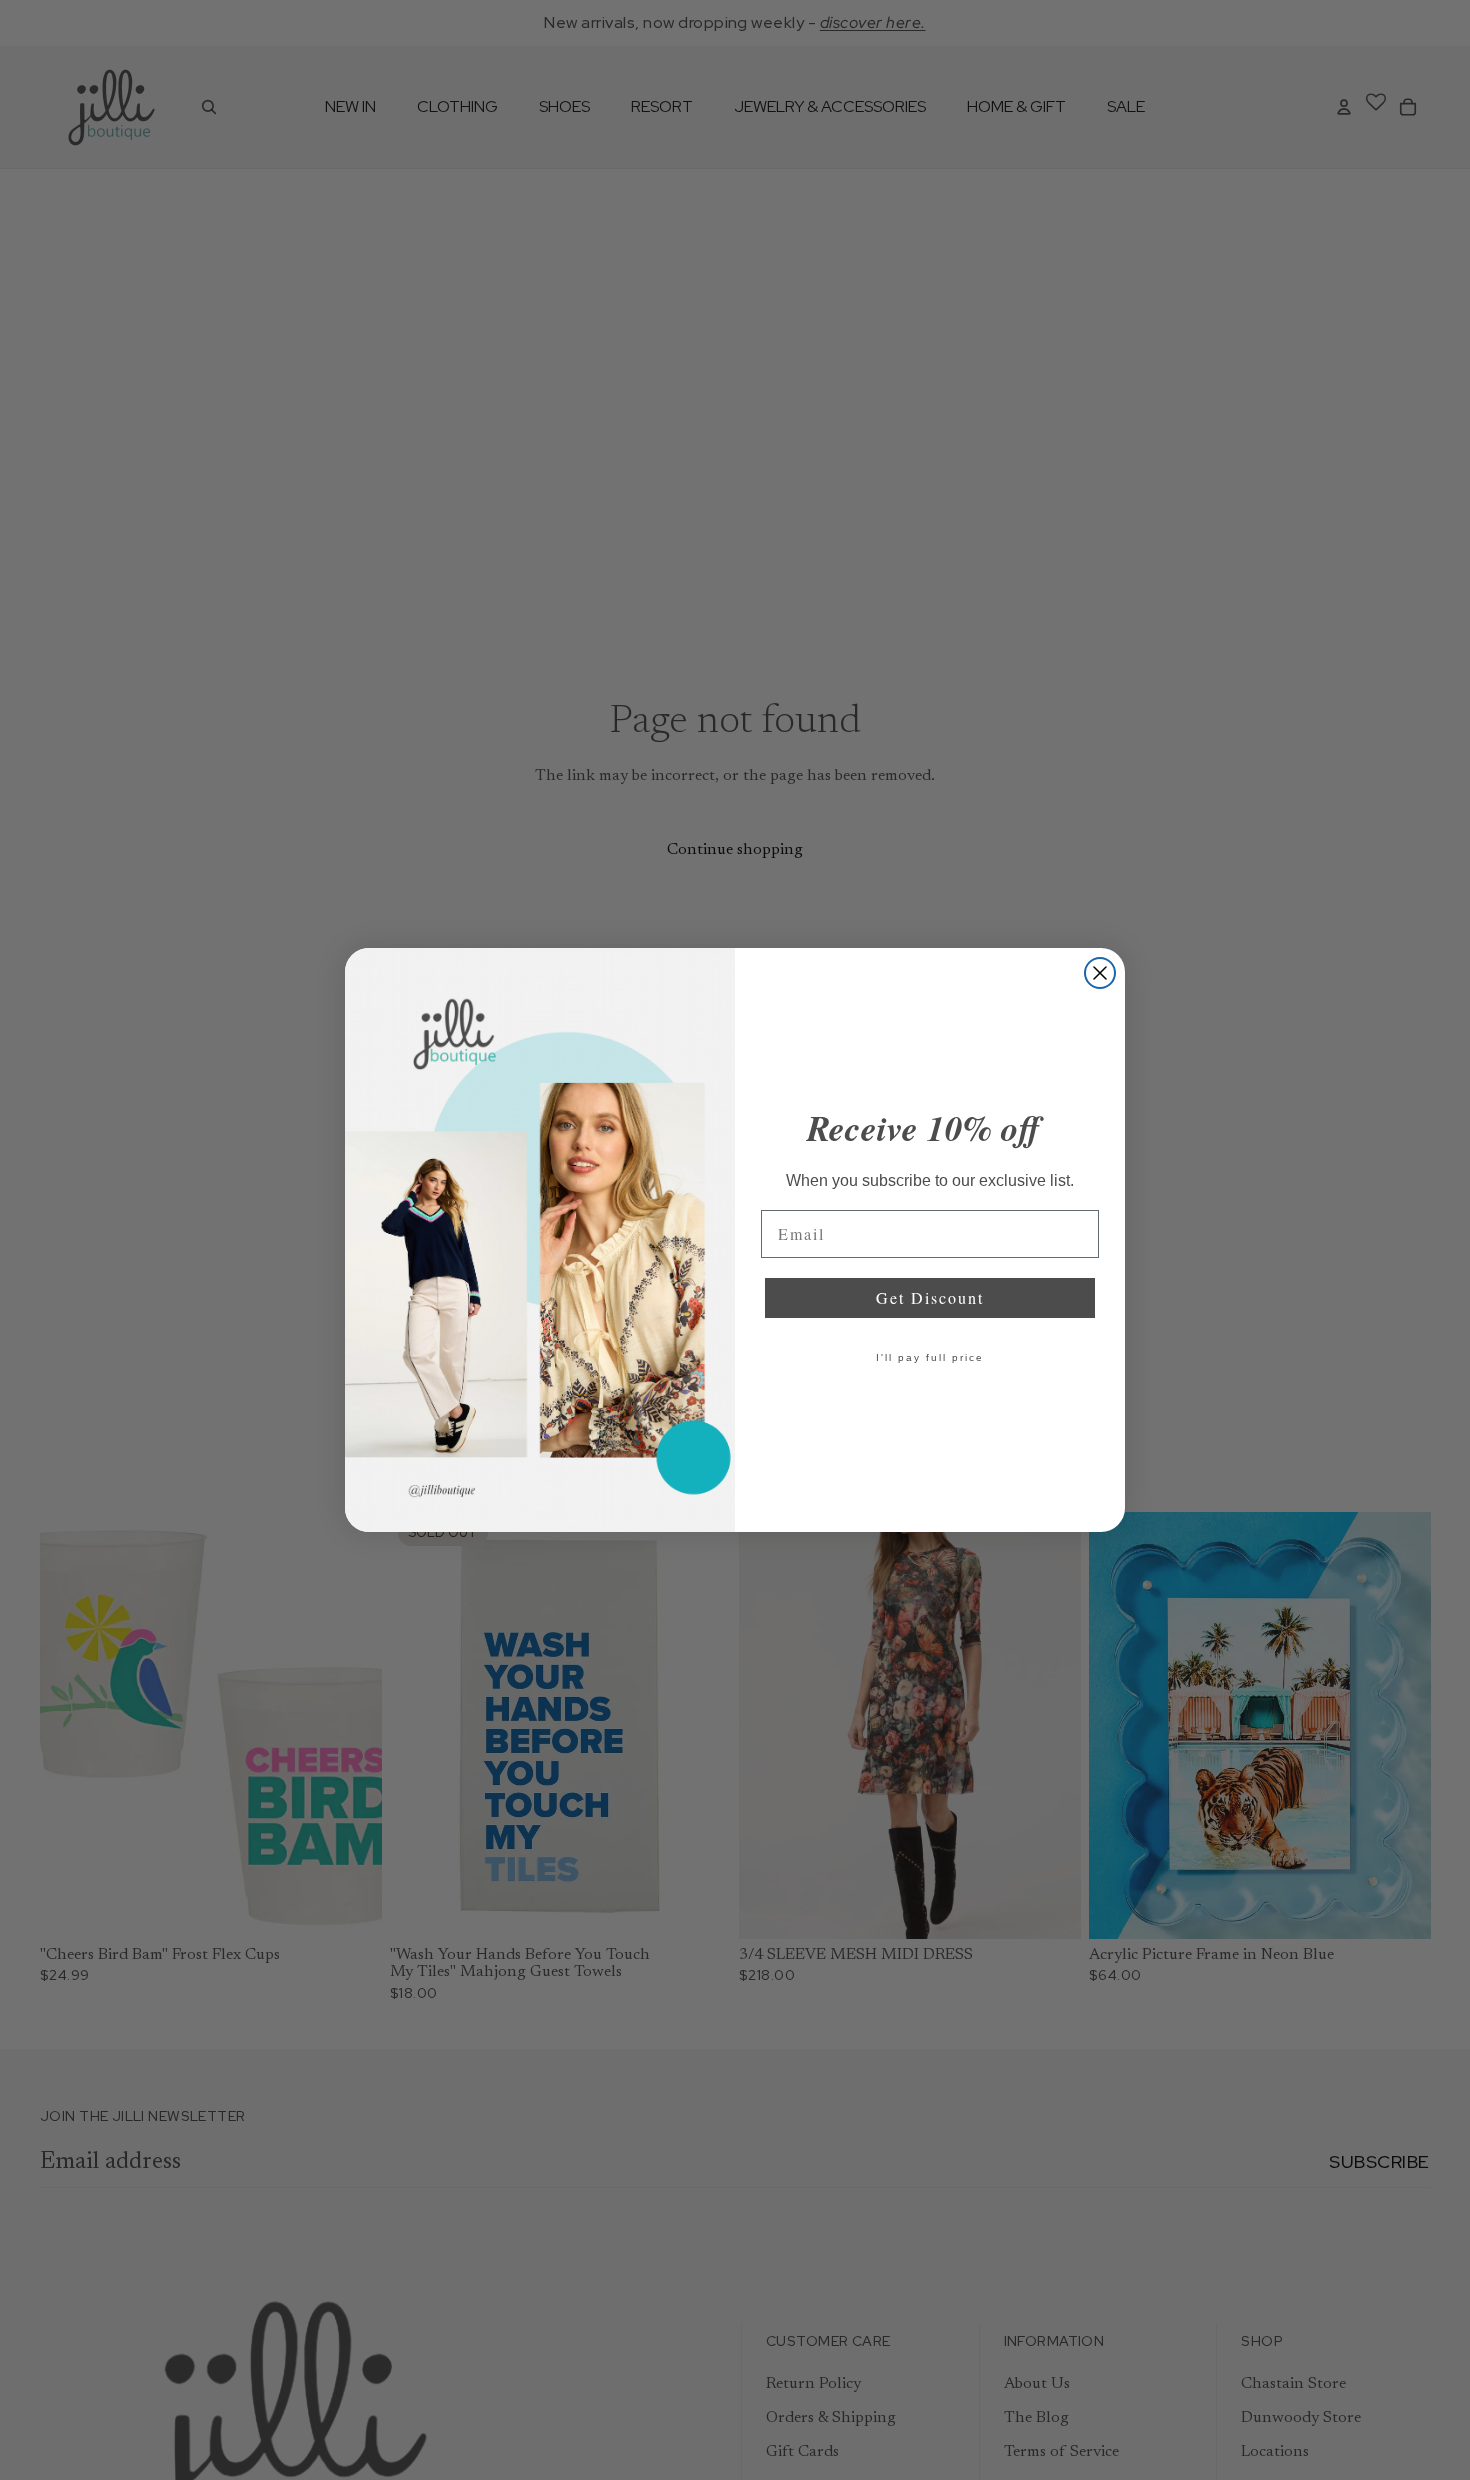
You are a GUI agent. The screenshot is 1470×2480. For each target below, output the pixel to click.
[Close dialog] (1100, 973)
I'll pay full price (930, 1357)
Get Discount (930, 1297)
